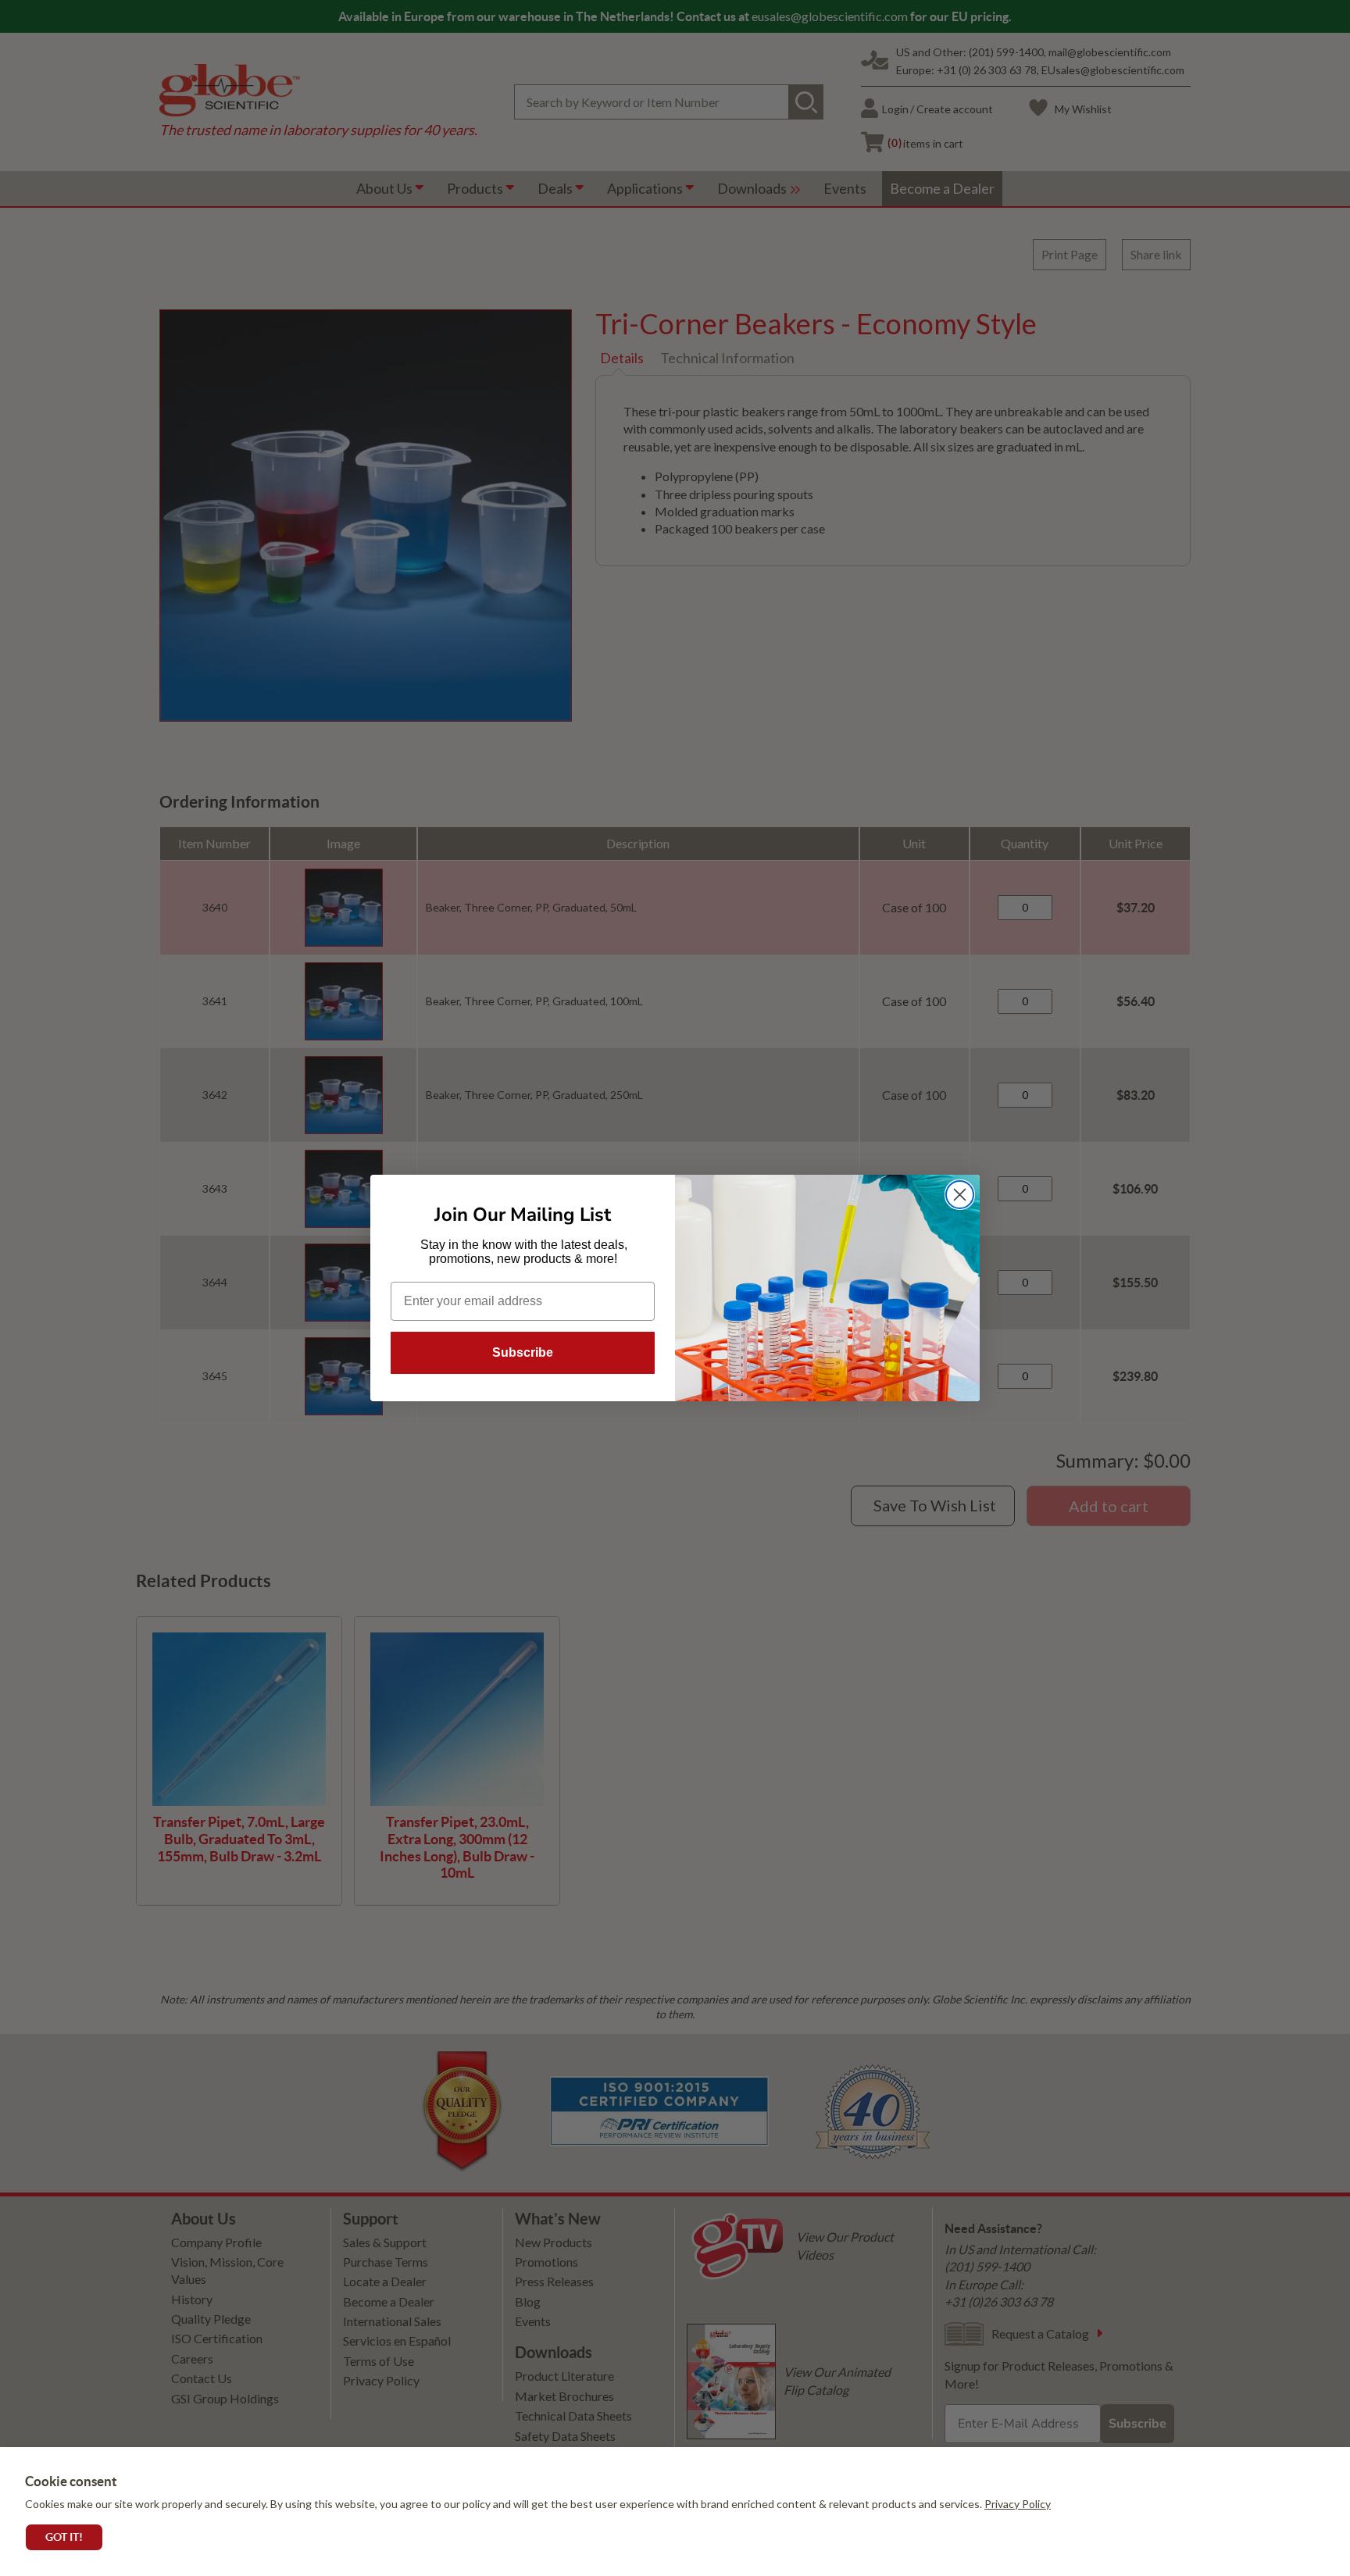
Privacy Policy (1018, 2504)
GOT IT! (64, 2537)
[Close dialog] (960, 1195)
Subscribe (523, 1352)
